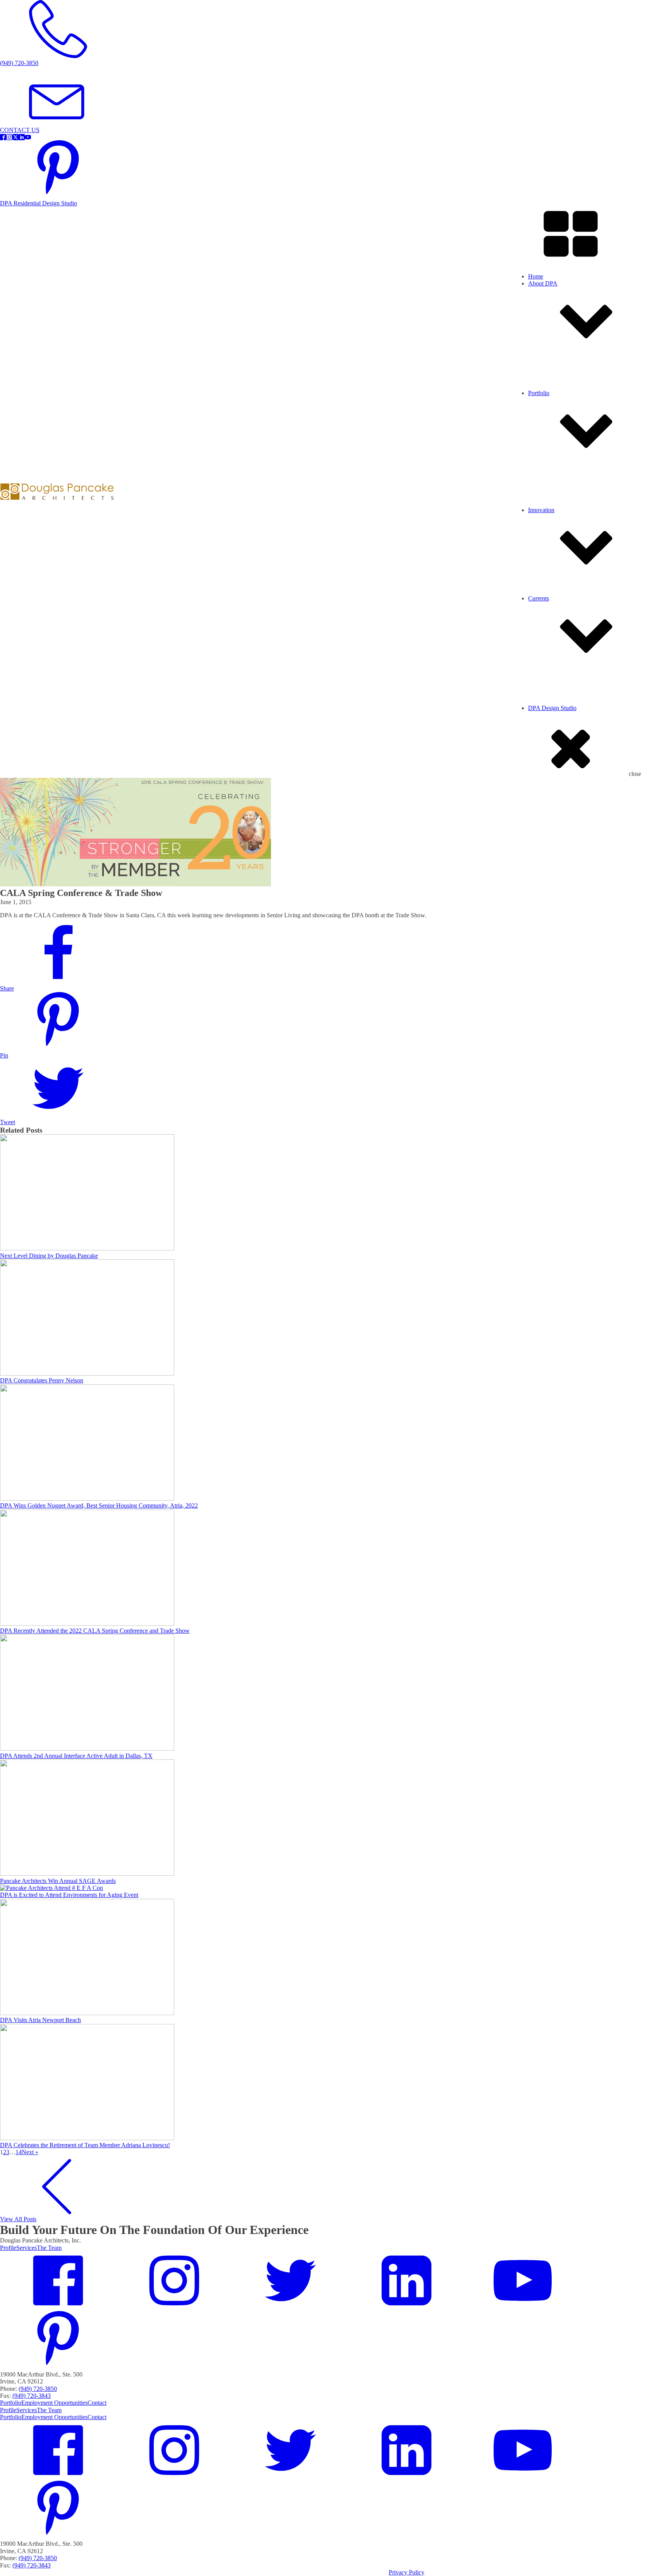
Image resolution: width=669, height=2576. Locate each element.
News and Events (565, 704)
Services (554, 403)
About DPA (543, 283)
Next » (30, 2152)
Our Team (556, 396)
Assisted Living (563, 499)
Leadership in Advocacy (573, 623)
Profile (552, 389)
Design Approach (565, 616)
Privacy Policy (407, 2572)
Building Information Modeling (582, 630)
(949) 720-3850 (38, 2389)
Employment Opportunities (577, 425)
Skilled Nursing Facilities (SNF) (583, 534)
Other (551, 541)
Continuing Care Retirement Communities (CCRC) (606, 513)
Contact (97, 2403)
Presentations (560, 725)
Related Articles (563, 732)
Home (536, 276)
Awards (553, 718)
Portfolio (11, 2403)
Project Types (560, 410)
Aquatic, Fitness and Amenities (582, 506)
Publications (558, 739)
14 (19, 2152)
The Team (49, 2248)
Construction (559, 711)
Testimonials (559, 417)
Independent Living (568, 520)
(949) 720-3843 (32, 2396)
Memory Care (561, 527)
